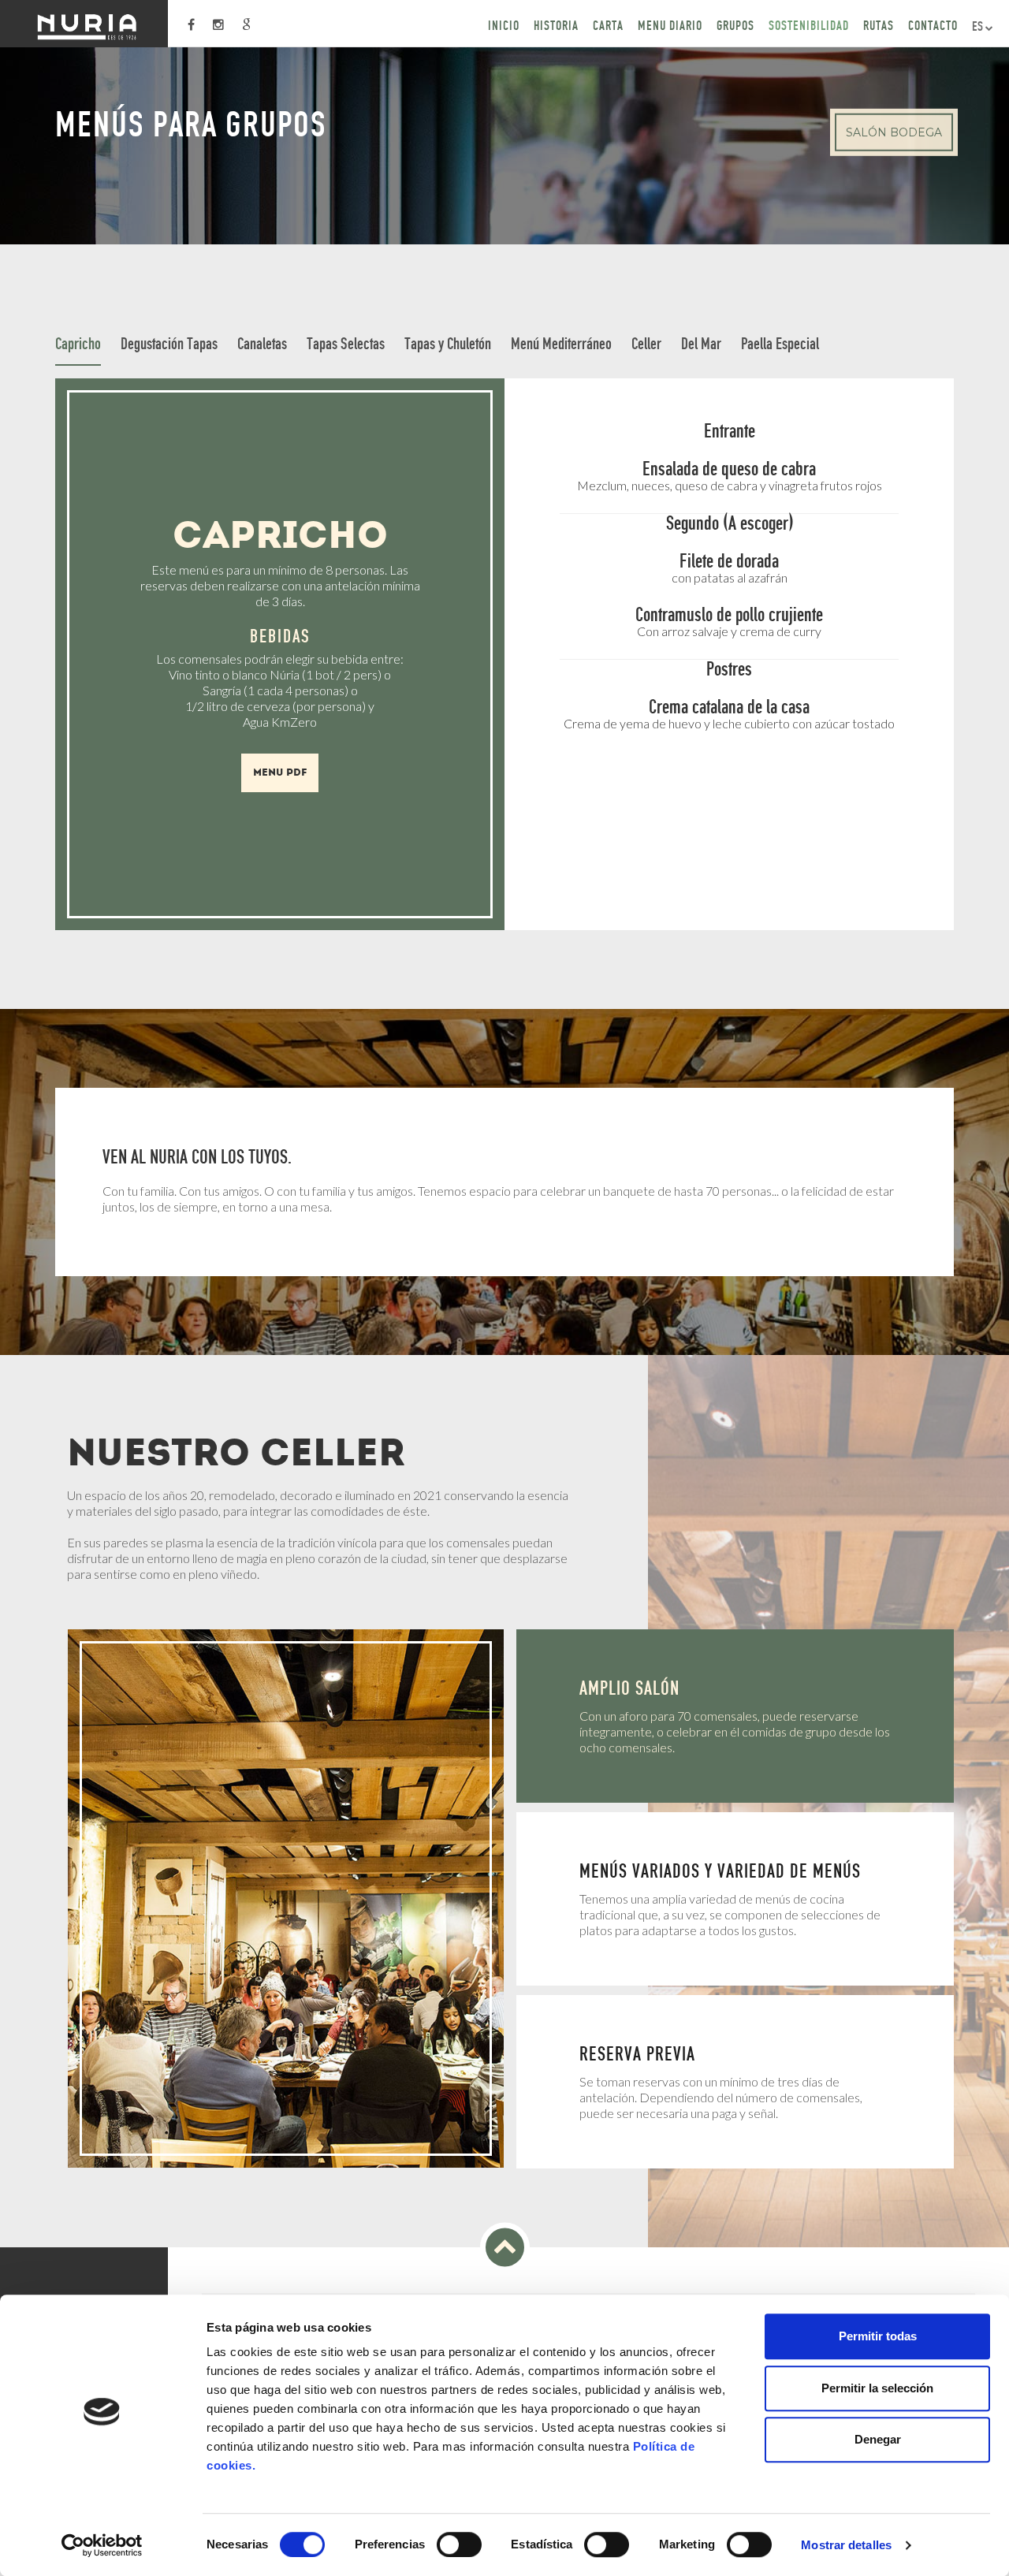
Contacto (933, 25)
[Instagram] (218, 25)
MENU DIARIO (670, 25)
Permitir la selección (877, 2388)
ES (979, 26)
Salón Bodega (894, 132)
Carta (608, 25)
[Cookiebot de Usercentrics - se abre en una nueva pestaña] (102, 2545)
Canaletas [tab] (262, 343)
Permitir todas (878, 2336)
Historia (556, 25)
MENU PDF (280, 772)
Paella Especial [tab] (780, 343)
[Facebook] (191, 25)
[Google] (246, 25)
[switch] (459, 2544)
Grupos (735, 25)
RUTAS (879, 25)
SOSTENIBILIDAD (809, 25)
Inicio (504, 25)
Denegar (878, 2439)
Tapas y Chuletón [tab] (448, 343)
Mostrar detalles (846, 2545)
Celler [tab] (646, 343)
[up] (505, 2248)
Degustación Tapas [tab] (169, 343)
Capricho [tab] (78, 343)
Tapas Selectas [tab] (346, 343)
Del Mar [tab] (701, 343)
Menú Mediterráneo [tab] (561, 343)
